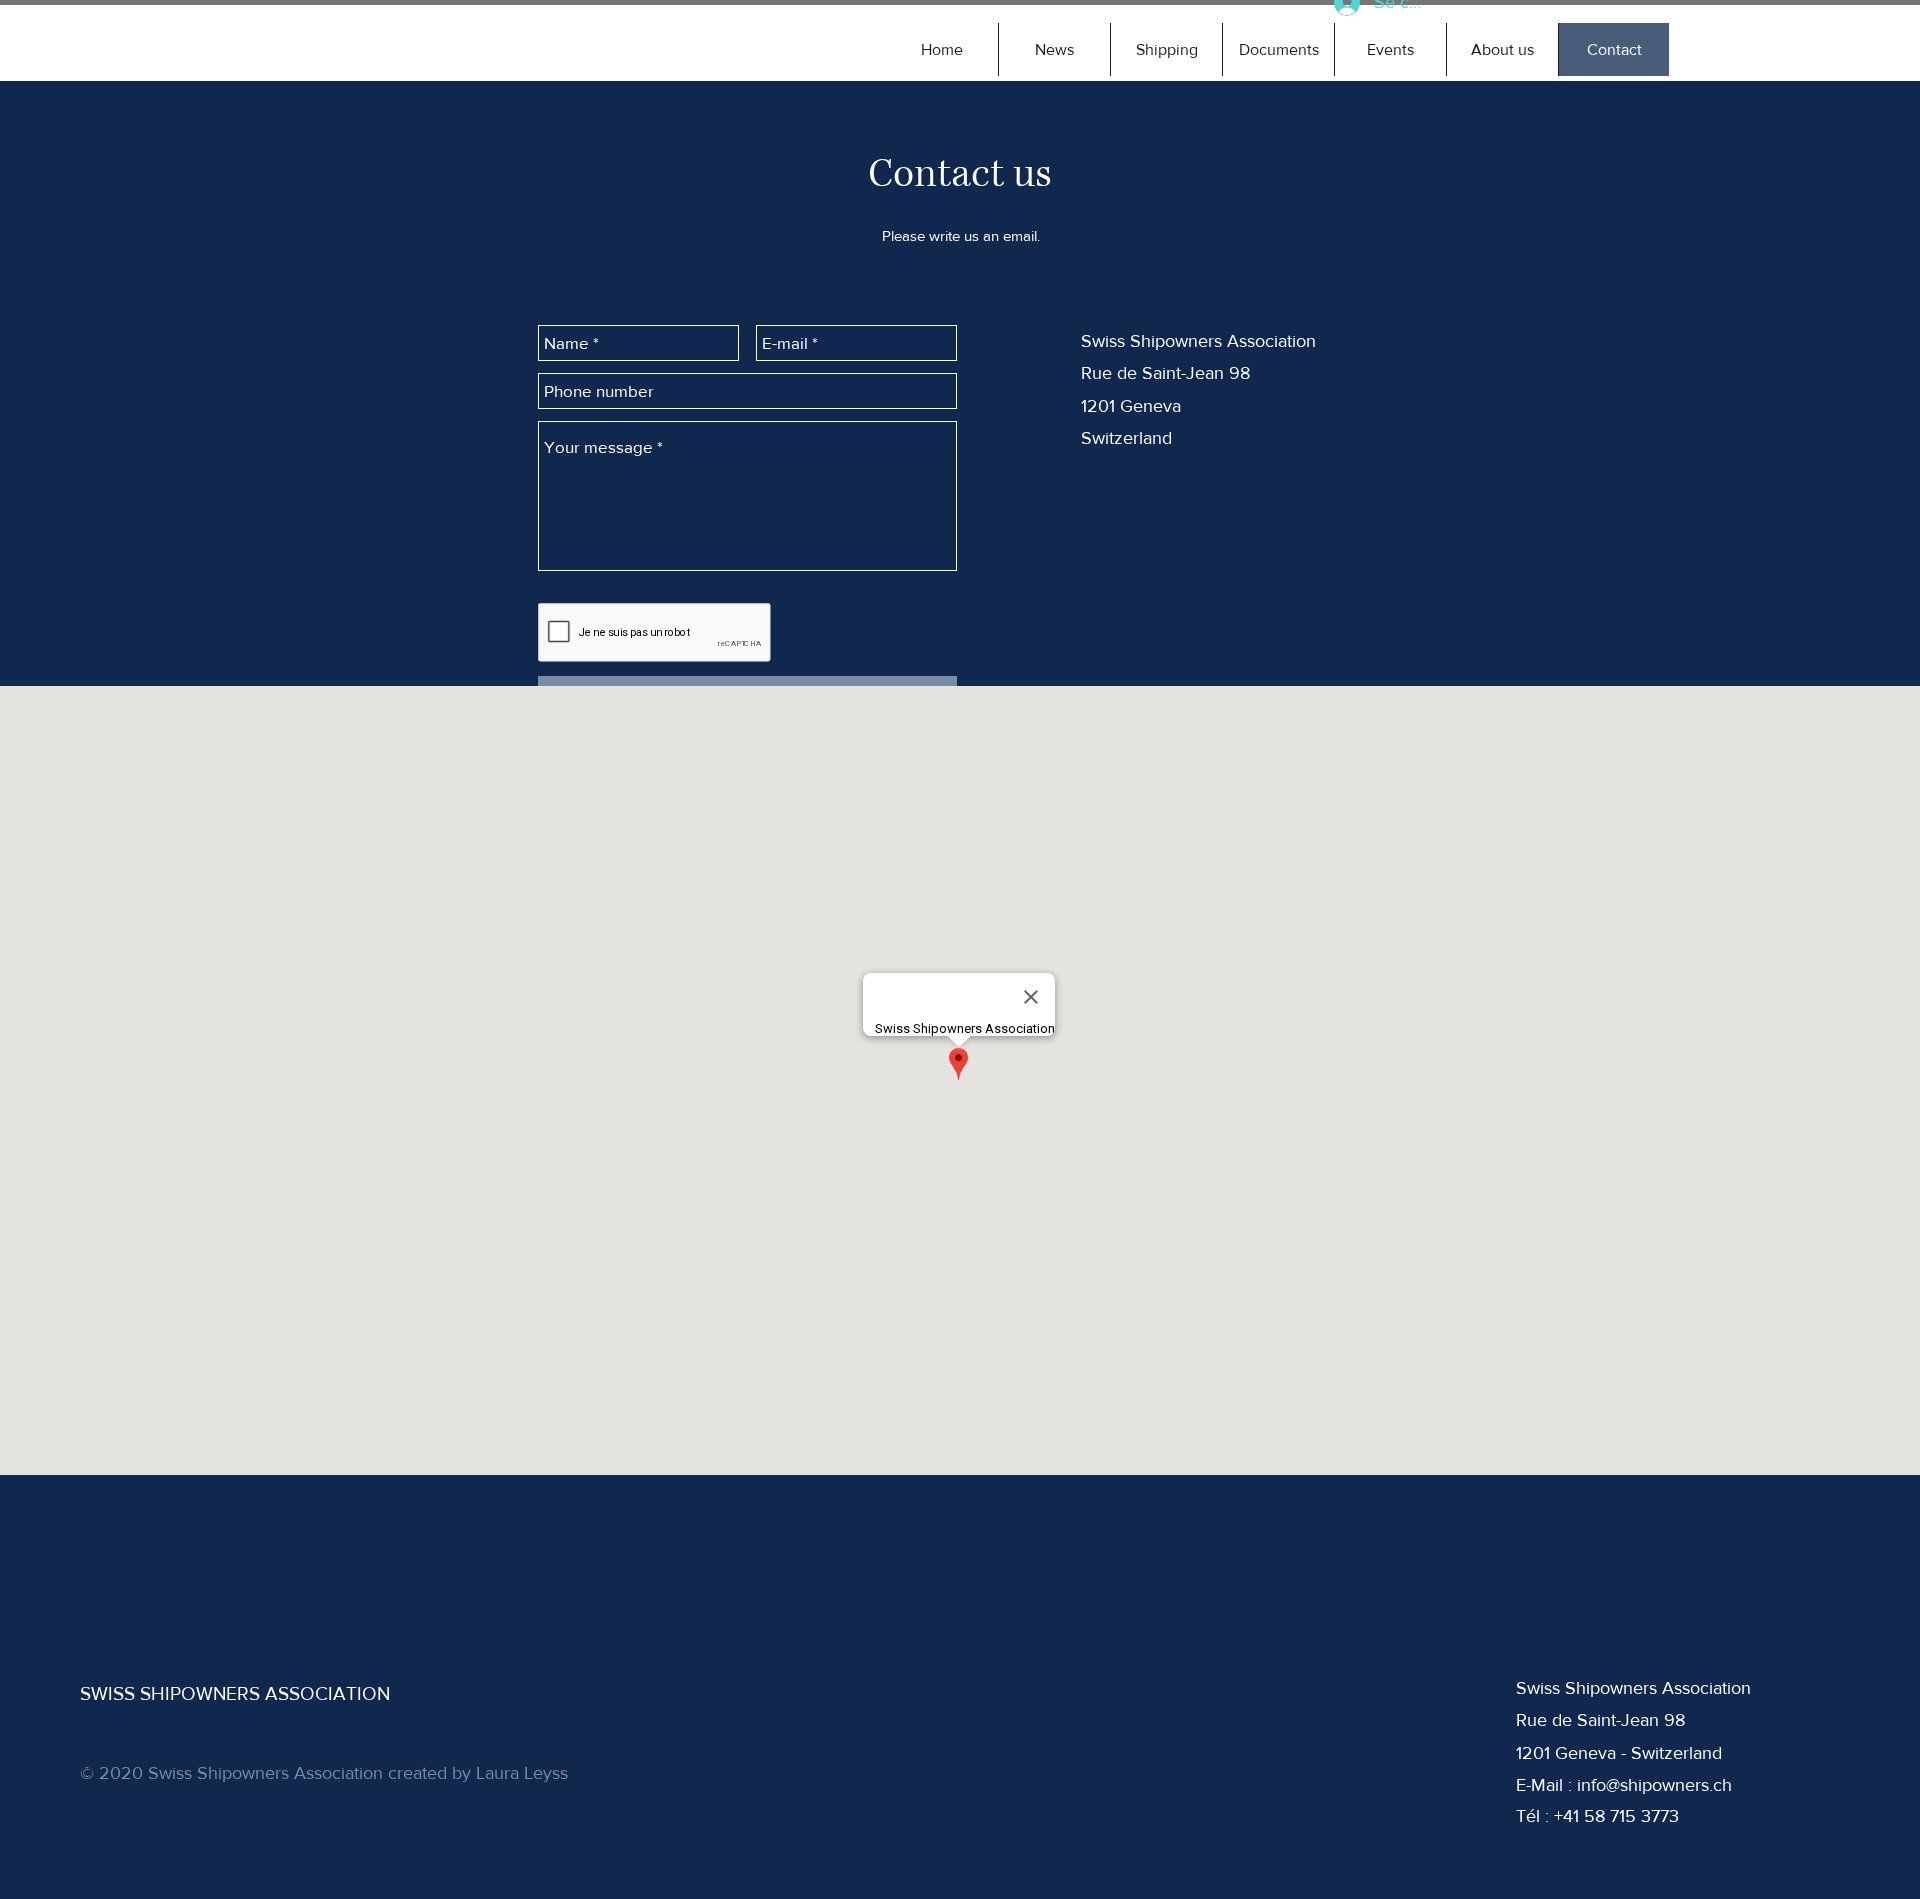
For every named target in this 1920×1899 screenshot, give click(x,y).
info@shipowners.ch (1654, 1785)
